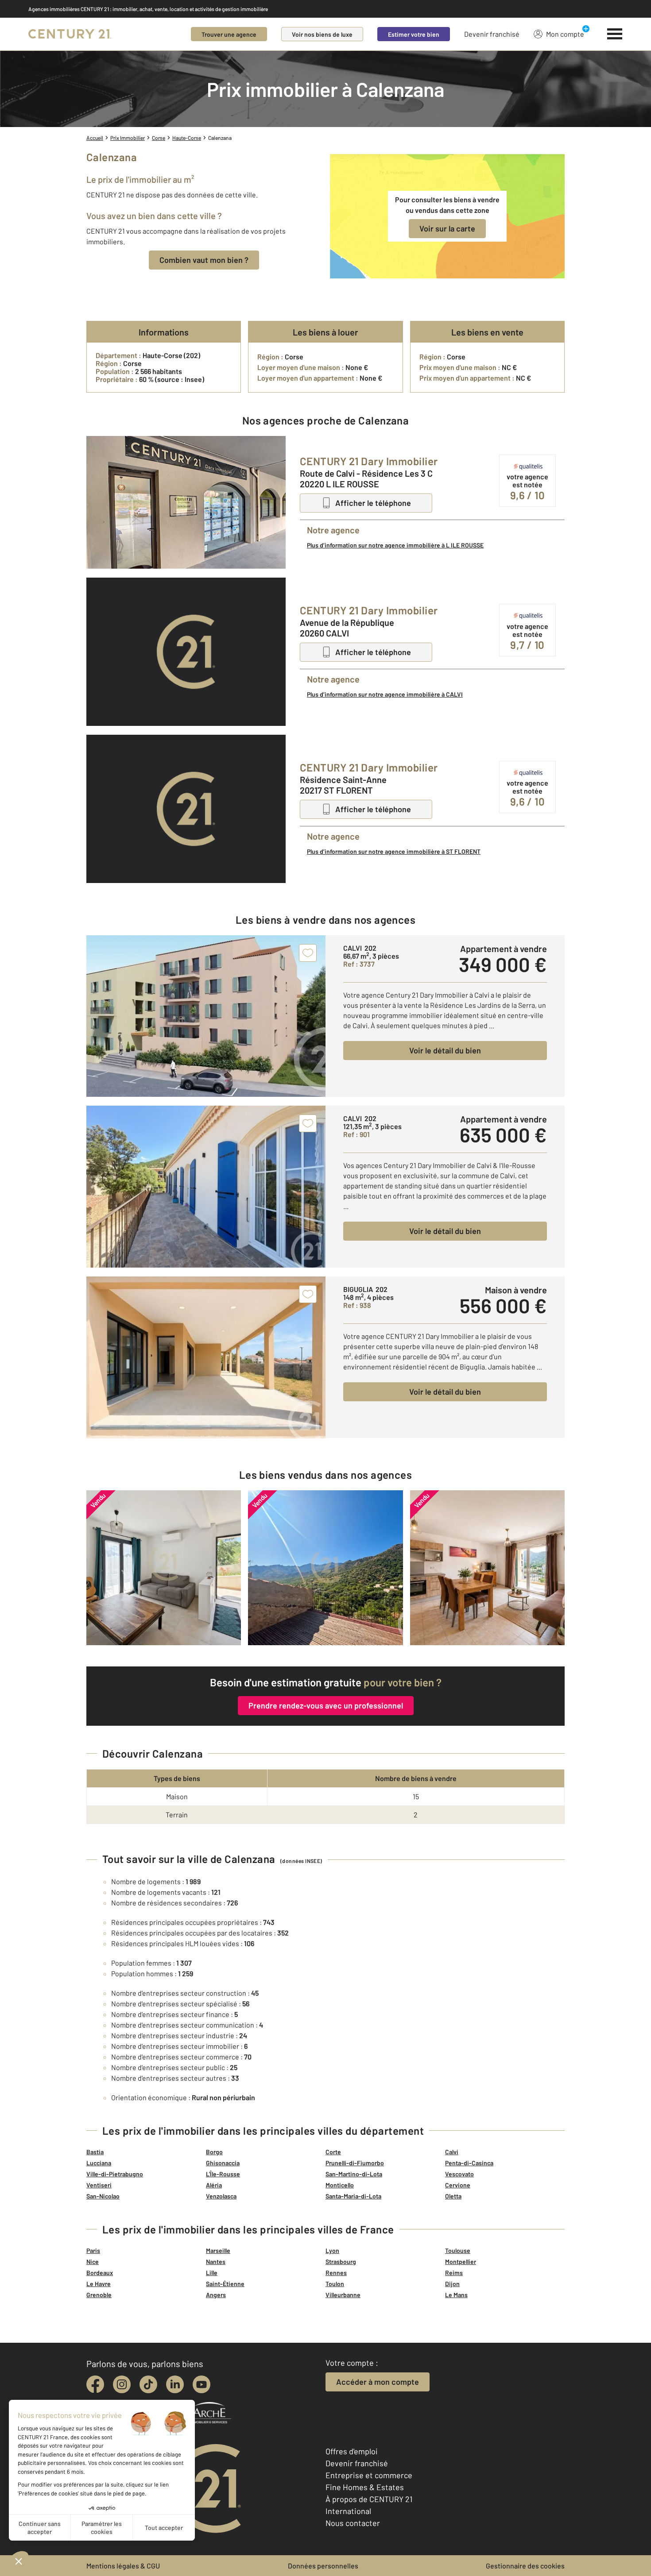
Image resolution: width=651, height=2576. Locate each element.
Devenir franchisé (492, 34)
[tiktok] (148, 2384)
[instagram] (122, 2384)
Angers (216, 2295)
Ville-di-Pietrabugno (115, 2174)
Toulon (335, 2284)
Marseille (218, 2250)
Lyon (332, 2250)
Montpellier (461, 2262)
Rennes (336, 2273)
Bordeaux (100, 2273)
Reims (454, 2273)
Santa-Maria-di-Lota (353, 2196)
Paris (93, 2250)
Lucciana (99, 2163)
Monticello (340, 2185)
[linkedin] (175, 2384)
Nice (93, 2262)
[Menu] (615, 34)
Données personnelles (323, 2566)
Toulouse (458, 2250)
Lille (212, 2273)
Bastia (95, 2152)
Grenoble (99, 2295)
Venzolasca (221, 2196)
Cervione (458, 2185)
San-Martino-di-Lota (354, 2174)
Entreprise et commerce (369, 2475)
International (348, 2511)
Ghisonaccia (223, 2163)
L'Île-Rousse (223, 2174)
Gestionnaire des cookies (525, 2566)
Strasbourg (341, 2262)
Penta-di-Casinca (469, 2163)
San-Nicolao (103, 2196)
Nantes (216, 2262)
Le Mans (456, 2295)
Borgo (214, 2152)
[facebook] (95, 2384)
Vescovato (459, 2174)
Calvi (452, 2152)
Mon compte (565, 34)
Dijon (452, 2284)
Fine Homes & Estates (365, 2487)
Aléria (214, 2185)
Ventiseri (99, 2185)
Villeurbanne (343, 2295)
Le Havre (99, 2284)
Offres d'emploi (352, 2451)
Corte (333, 2152)
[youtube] (201, 2384)
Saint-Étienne (225, 2284)
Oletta (453, 2196)
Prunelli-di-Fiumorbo (355, 2163)
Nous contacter (353, 2523)
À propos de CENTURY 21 (369, 2499)
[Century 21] (70, 34)
